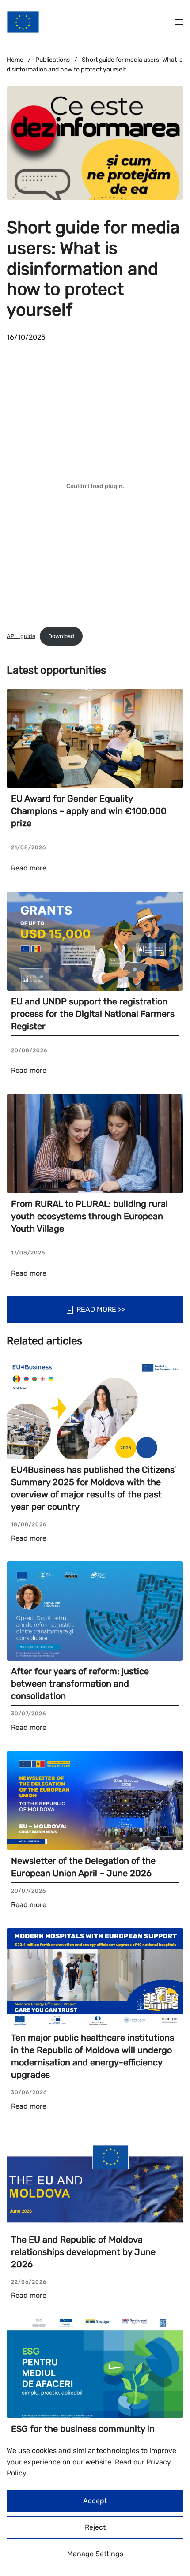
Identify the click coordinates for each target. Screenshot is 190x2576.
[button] (179, 22)
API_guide (21, 636)
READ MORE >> (101, 1309)
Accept (95, 2501)
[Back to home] (23, 22)
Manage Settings (95, 2554)
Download (61, 636)
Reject (95, 2527)
